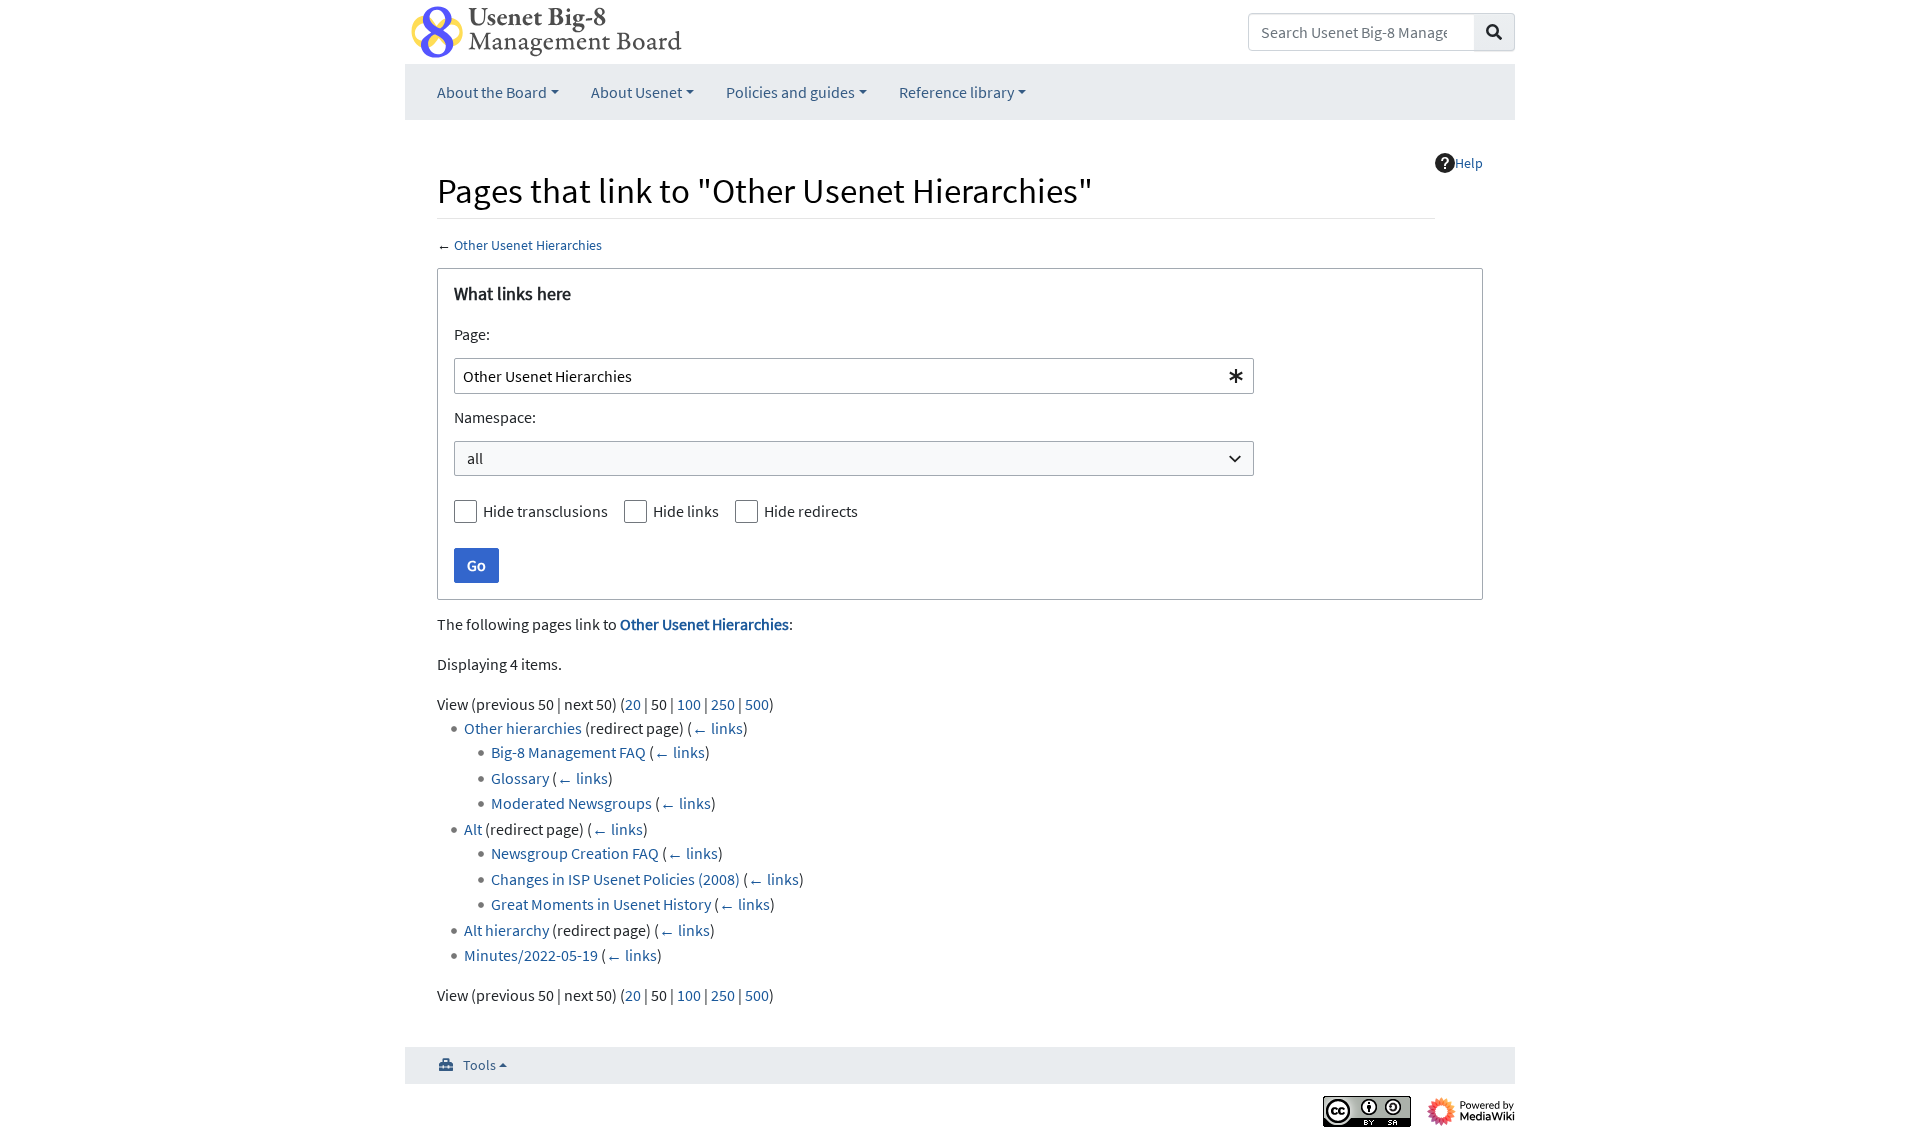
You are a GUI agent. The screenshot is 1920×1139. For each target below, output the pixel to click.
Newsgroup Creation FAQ (575, 853)
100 (689, 704)
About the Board (492, 92)
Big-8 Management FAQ (568, 752)
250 (723, 704)
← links (717, 728)
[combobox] (854, 376)
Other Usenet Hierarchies (528, 245)
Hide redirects (811, 511)
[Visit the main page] (546, 30)
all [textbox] (475, 458)
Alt (473, 829)
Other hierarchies (523, 728)
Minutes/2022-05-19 (531, 955)
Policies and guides (790, 92)
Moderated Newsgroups (571, 803)
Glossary (520, 778)
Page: (472, 334)
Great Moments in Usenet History (601, 904)
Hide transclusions (545, 511)
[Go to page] (1494, 32)
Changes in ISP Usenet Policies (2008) (615, 879)
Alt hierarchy (506, 930)
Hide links (686, 511)
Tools (479, 1065)
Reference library (956, 92)
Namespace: (495, 417)
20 (633, 704)
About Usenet (636, 92)
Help (1469, 163)
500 (757, 704)
